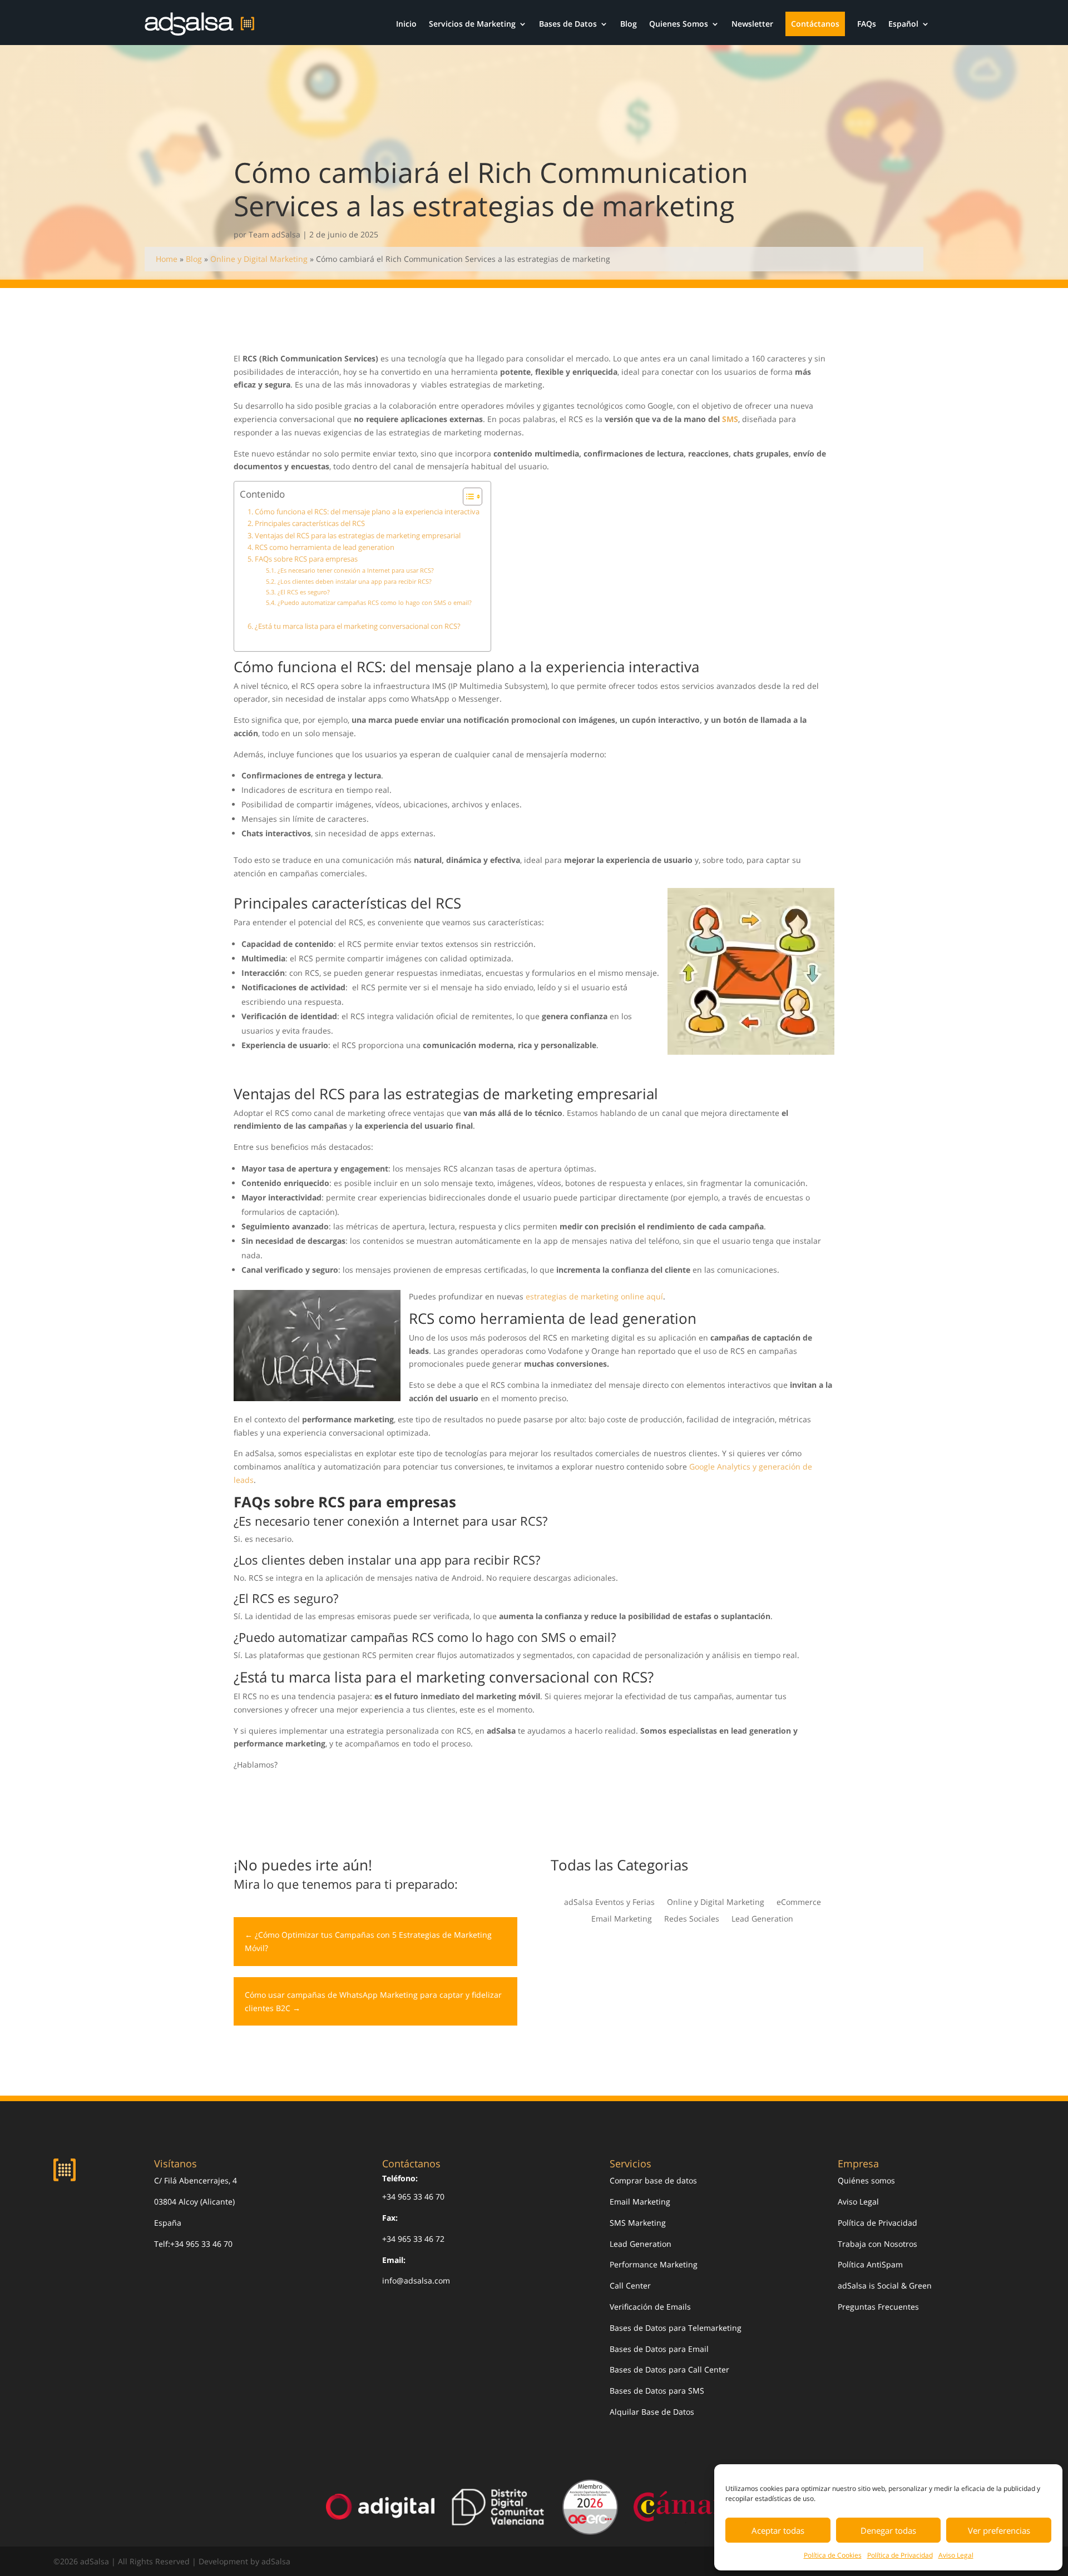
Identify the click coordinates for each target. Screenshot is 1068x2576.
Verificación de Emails (650, 2307)
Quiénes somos (866, 2180)
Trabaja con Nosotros (877, 2244)
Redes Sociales (692, 1919)
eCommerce (799, 1903)
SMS (730, 419)
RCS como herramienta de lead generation (325, 547)
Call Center (630, 2285)
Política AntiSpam (870, 2264)
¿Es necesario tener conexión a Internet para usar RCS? (355, 570)
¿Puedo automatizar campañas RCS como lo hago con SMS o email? (374, 602)
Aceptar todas (778, 2530)
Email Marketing (622, 1919)
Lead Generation (762, 1919)
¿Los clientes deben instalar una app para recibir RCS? (354, 581)
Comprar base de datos (653, 2180)
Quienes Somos (679, 24)
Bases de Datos (568, 24)
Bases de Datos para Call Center (669, 2369)
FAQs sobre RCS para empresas (306, 559)
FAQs (867, 24)
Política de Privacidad (900, 2555)
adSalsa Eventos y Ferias (609, 1903)
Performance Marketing (654, 2264)
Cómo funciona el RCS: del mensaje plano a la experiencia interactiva (367, 512)
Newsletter (752, 24)
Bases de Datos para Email (659, 2349)
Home (167, 259)
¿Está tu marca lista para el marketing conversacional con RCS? (358, 626)
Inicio (406, 24)
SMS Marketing (638, 2223)
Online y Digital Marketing (259, 259)
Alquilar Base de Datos (652, 2412)
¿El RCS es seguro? (303, 592)
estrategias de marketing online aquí (594, 1296)
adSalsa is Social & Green (885, 2285)
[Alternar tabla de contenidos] (467, 497)
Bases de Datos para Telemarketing (676, 2328)
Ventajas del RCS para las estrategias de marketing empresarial (358, 536)
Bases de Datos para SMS (657, 2391)
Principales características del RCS (310, 523)
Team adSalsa (275, 234)
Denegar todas (888, 2530)
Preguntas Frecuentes (878, 2307)
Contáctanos (815, 24)
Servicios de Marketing (472, 24)
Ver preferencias (999, 2530)
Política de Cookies (833, 2555)
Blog (629, 24)
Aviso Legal (956, 2555)
